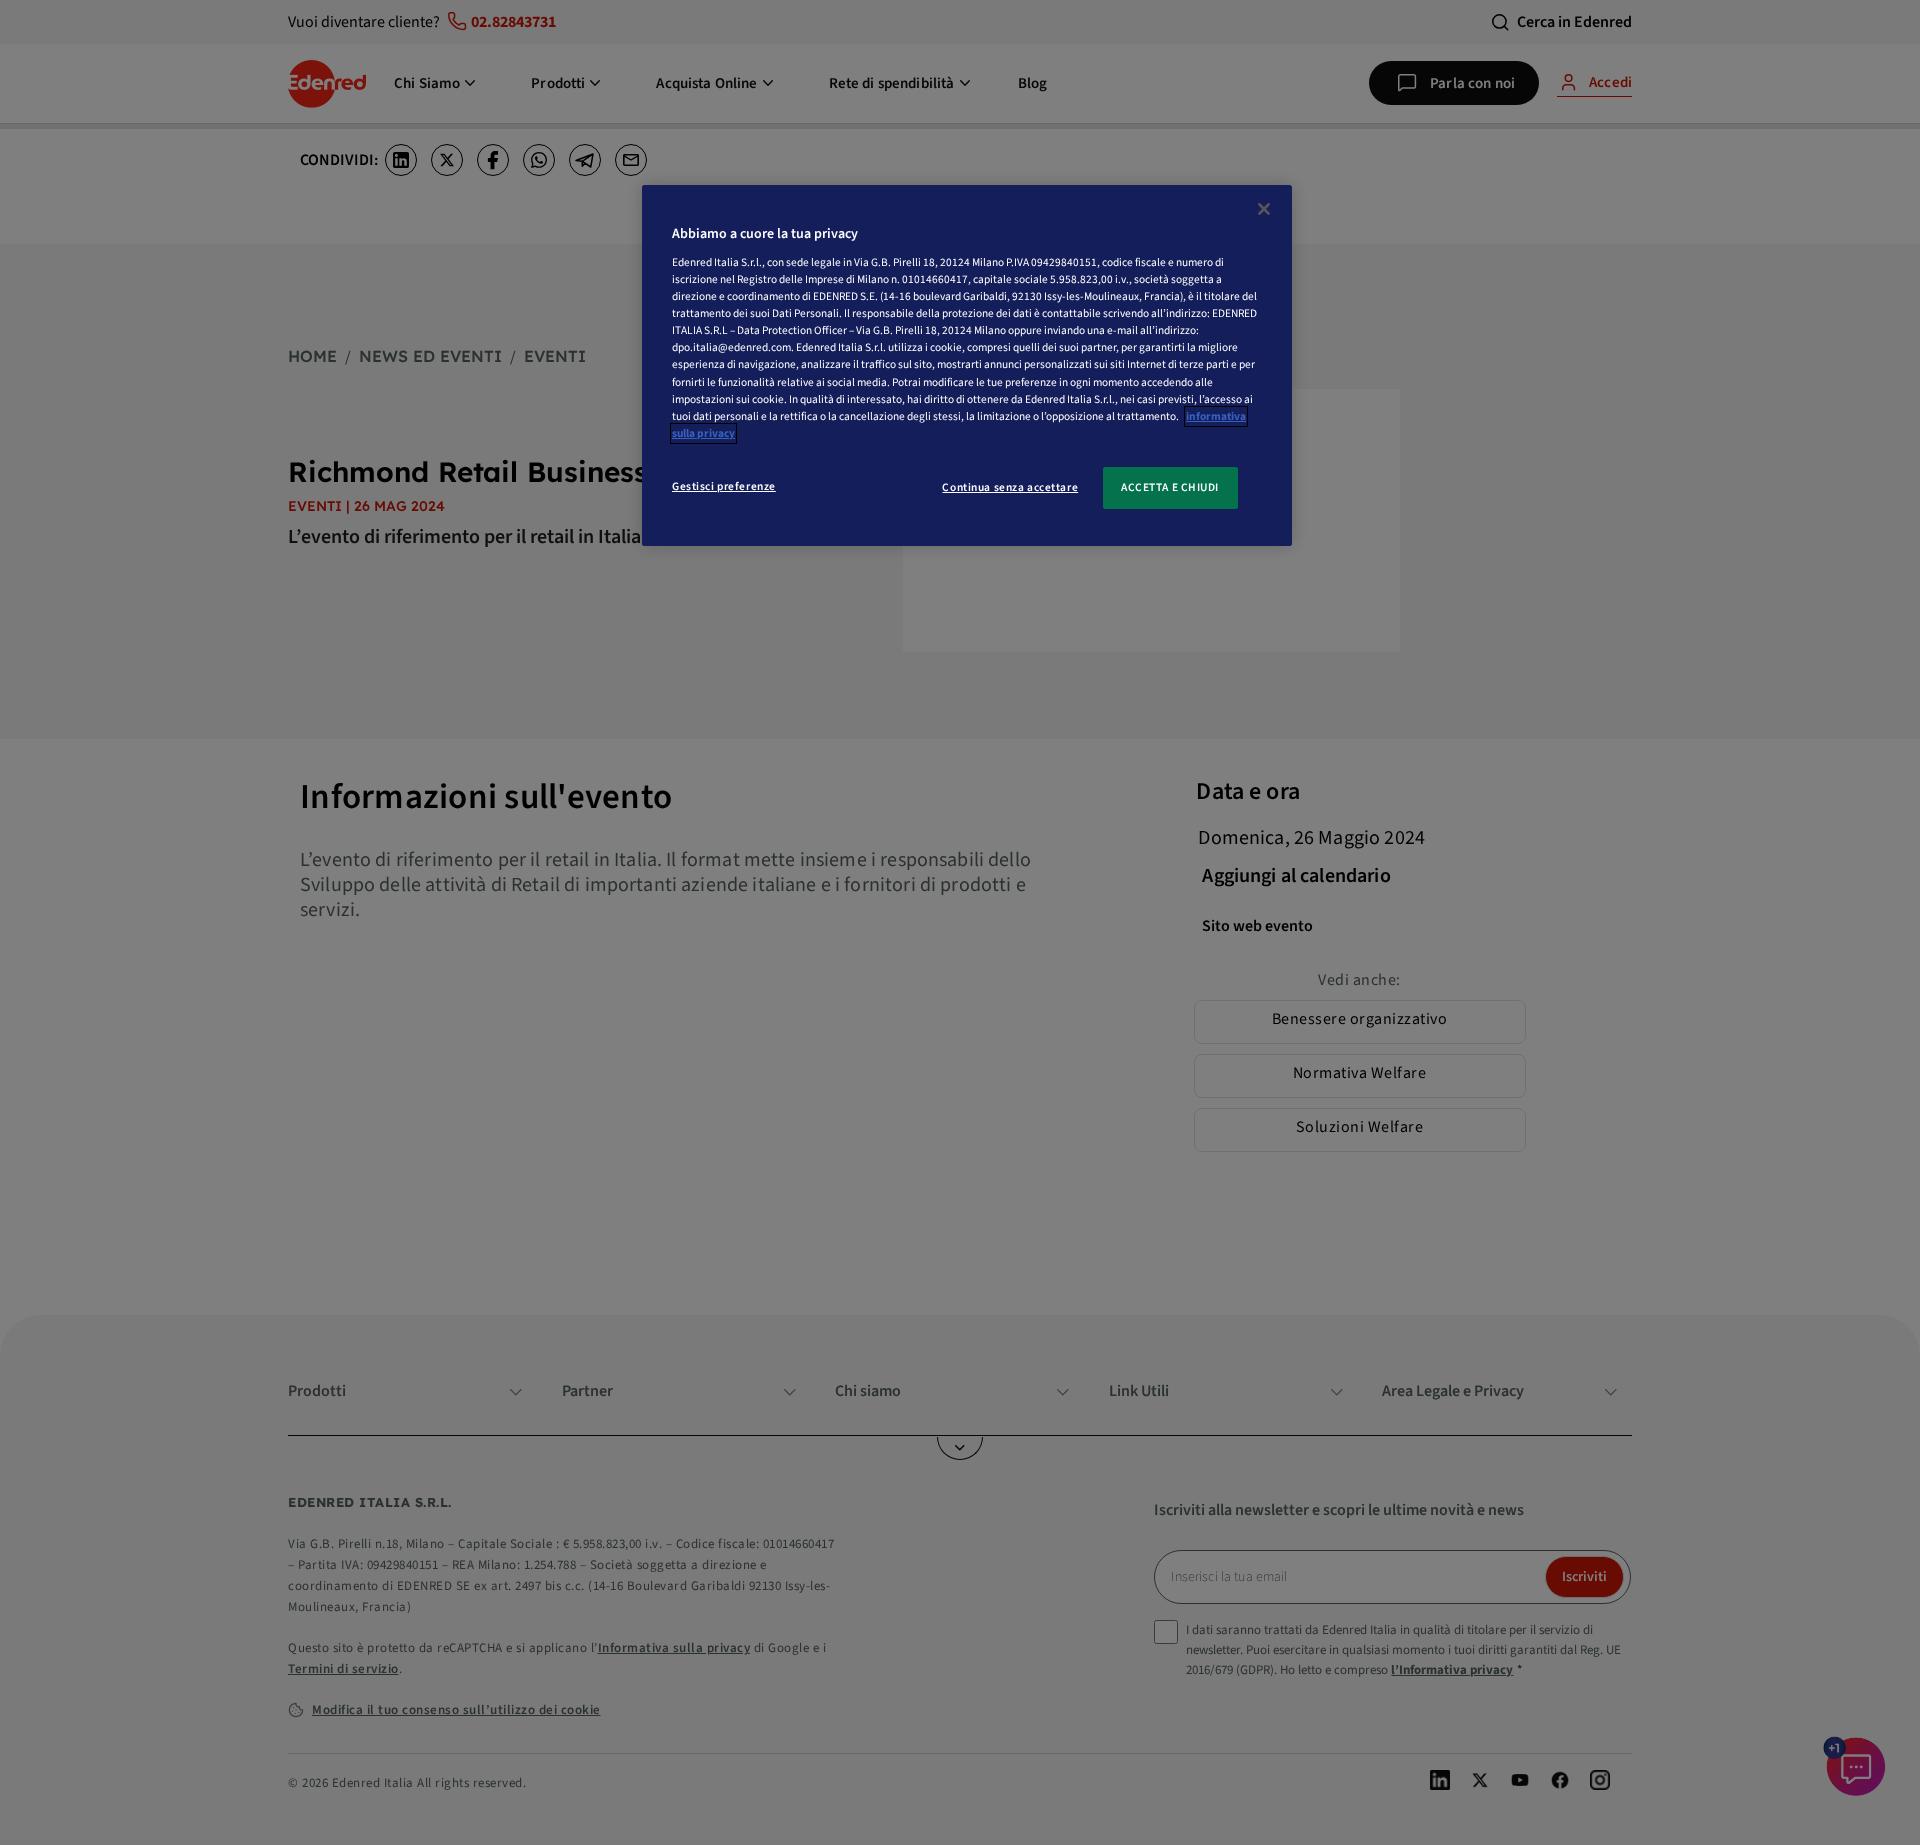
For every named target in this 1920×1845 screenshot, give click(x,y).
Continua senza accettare (1010, 487)
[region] (967, 365)
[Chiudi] (1264, 209)
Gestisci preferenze (724, 486)
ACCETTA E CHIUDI (1170, 487)
